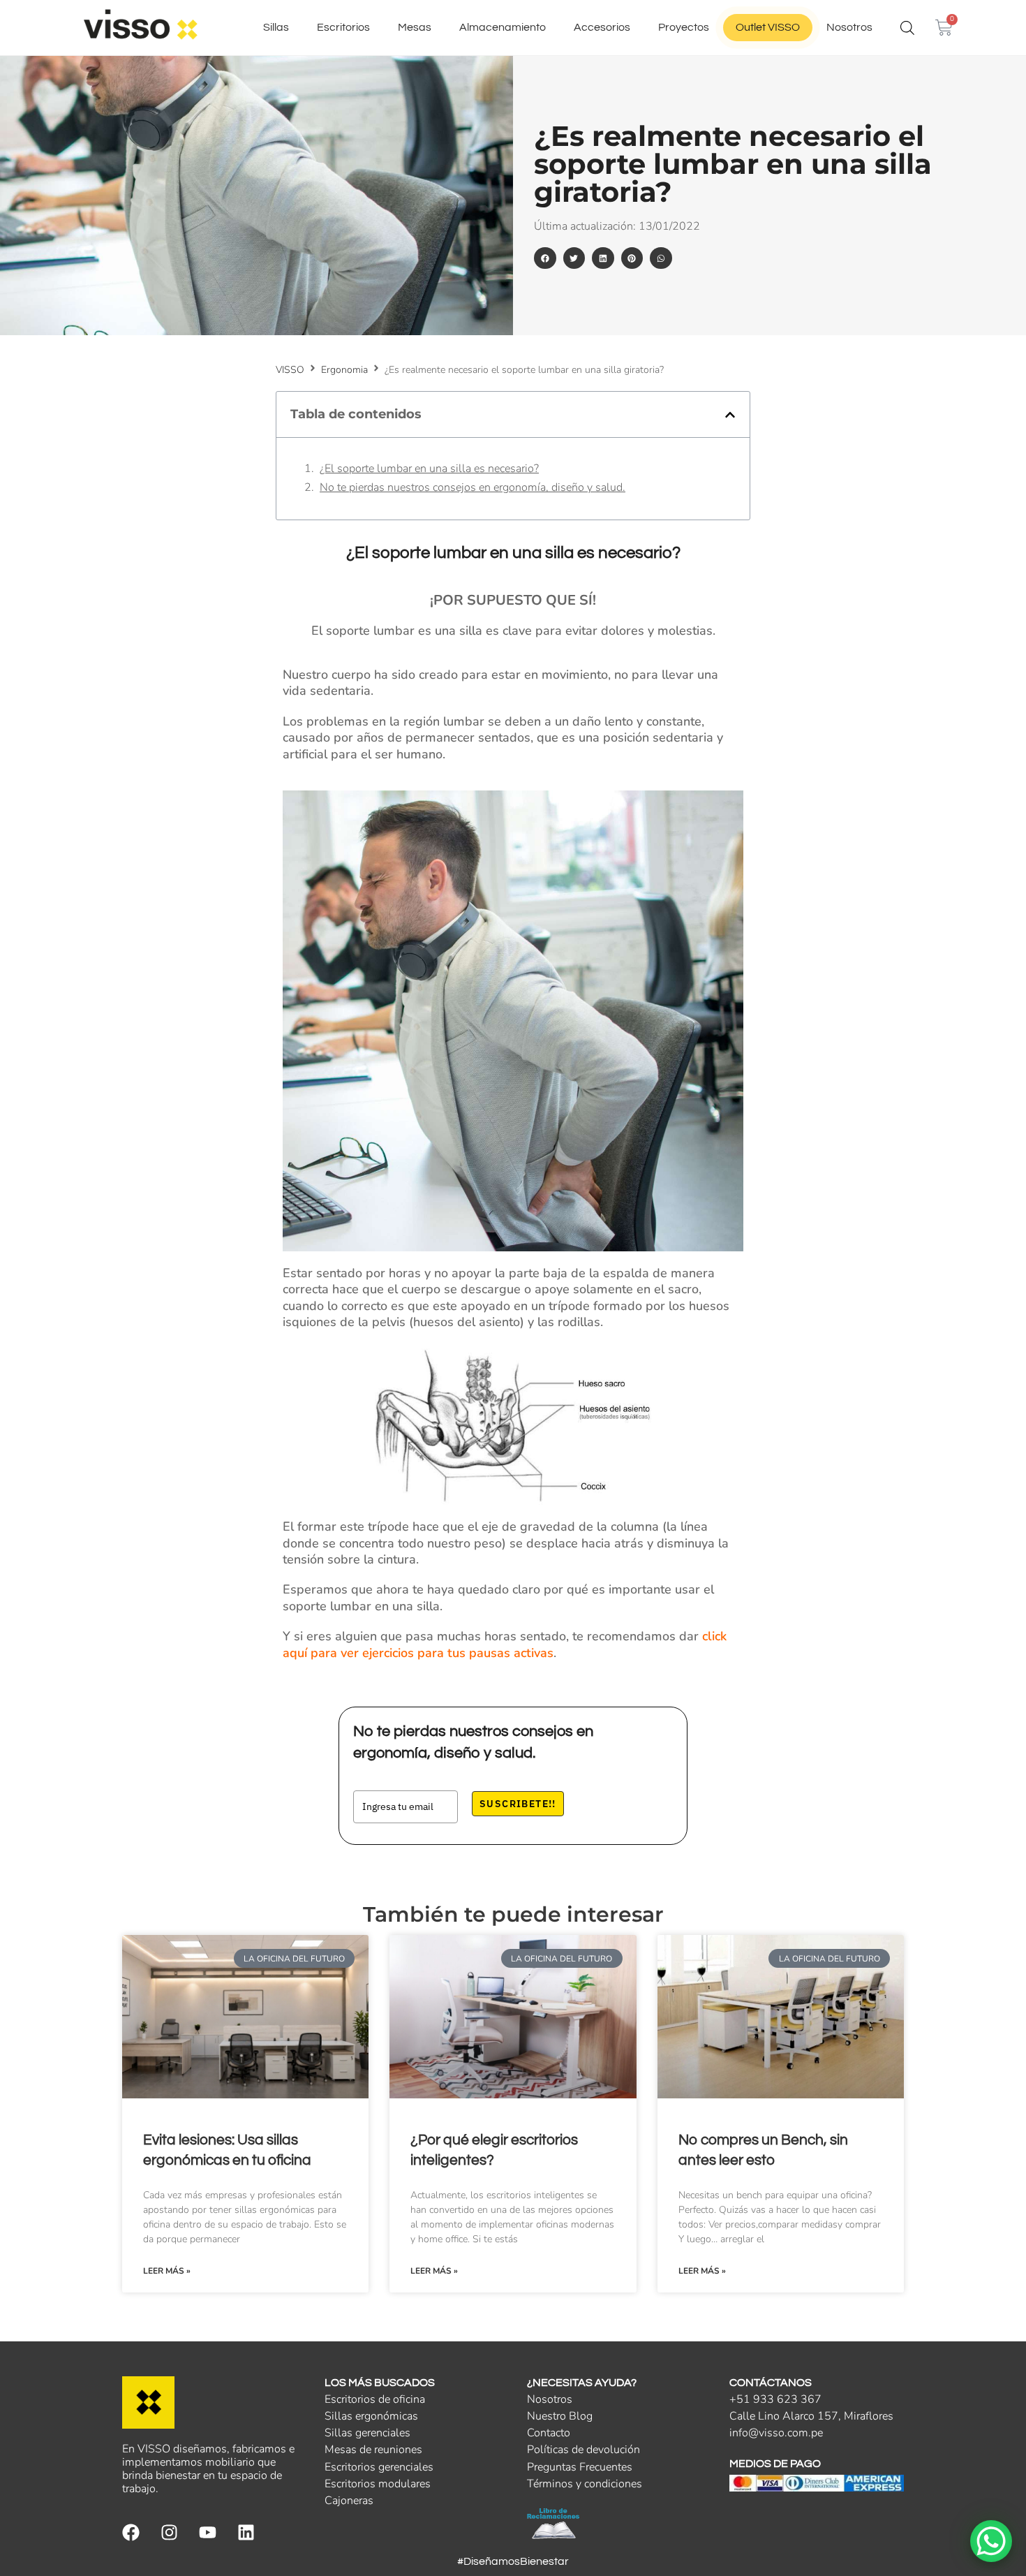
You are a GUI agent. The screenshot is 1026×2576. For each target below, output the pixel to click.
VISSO (290, 370)
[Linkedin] (246, 2532)
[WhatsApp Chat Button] (991, 2541)
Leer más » (167, 2271)
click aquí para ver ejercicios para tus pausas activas (505, 1644)
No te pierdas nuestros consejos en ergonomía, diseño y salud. (473, 488)
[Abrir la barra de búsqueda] (907, 28)
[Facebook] (131, 2532)
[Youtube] (208, 2532)
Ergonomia (344, 370)
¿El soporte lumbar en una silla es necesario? (429, 469)
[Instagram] (169, 2532)
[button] (545, 258)
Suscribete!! (518, 1804)
